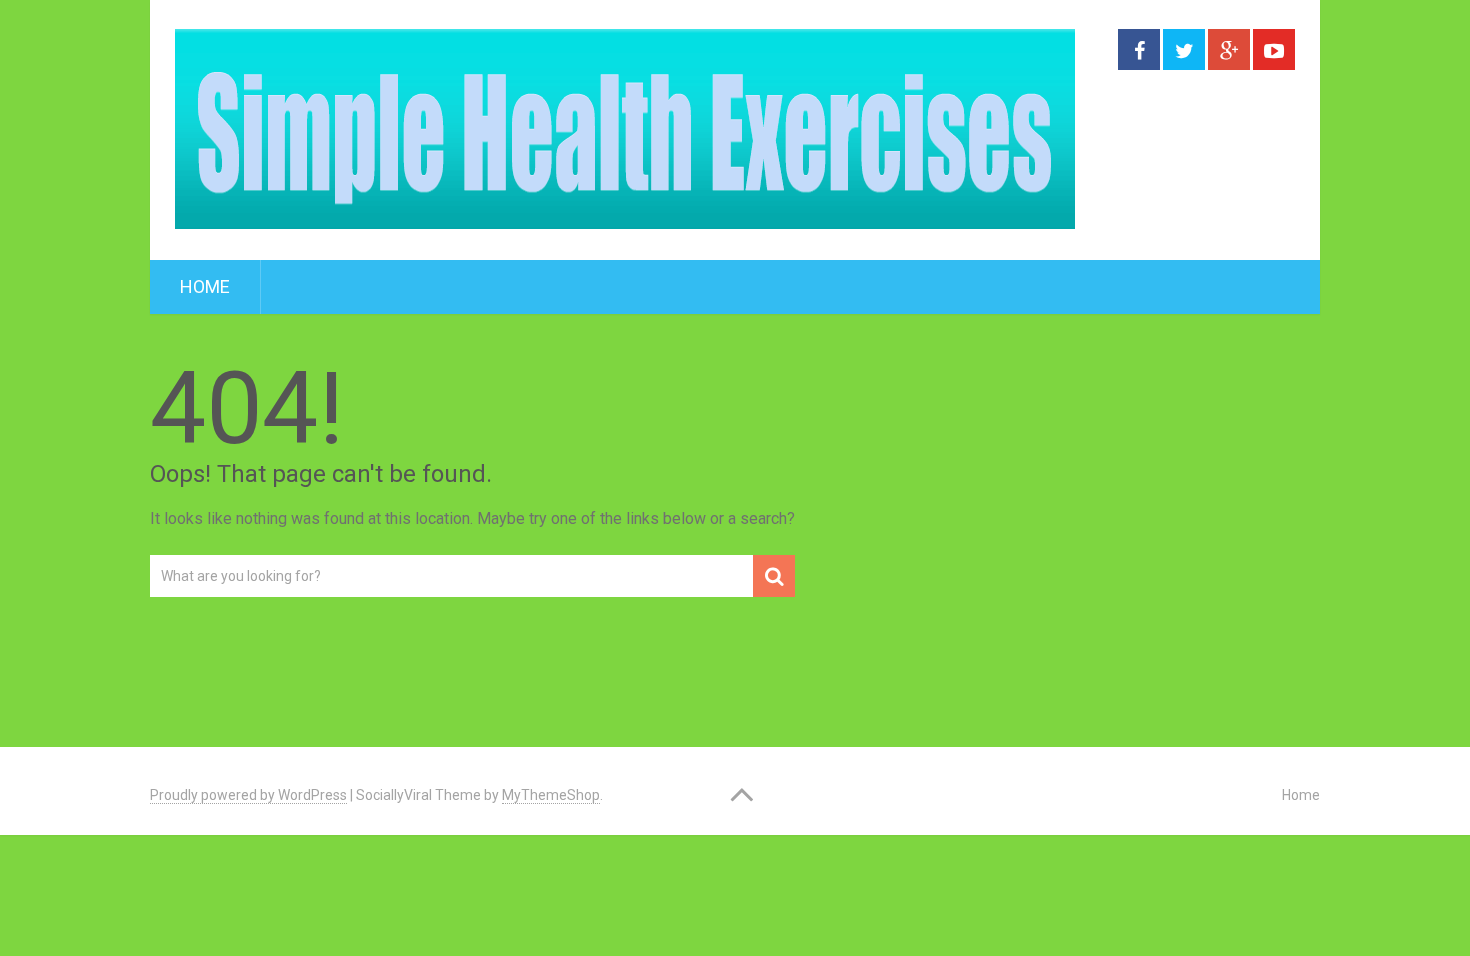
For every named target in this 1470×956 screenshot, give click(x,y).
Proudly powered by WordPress (248, 795)
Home (205, 286)
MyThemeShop (551, 795)
